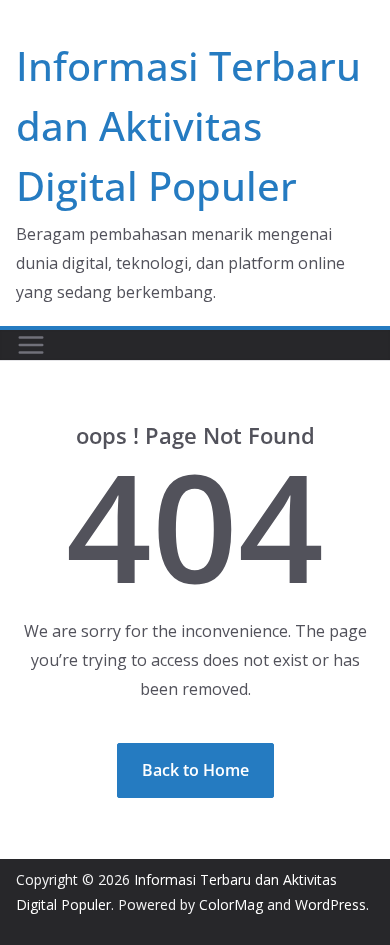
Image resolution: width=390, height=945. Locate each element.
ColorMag (231, 904)
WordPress (330, 904)
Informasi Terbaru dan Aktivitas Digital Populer (188, 125)
